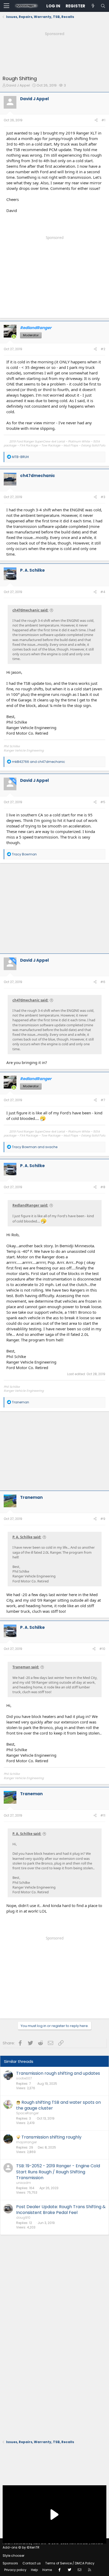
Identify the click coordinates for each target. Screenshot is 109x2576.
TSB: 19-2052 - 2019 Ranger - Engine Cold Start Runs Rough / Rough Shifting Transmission (58, 2172)
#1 (103, 120)
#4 (103, 592)
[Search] (103, 6)
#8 (103, 1187)
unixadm (24, 2183)
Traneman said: (26, 1667)
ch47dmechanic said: (30, 610)
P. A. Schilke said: (27, 1537)
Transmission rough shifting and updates (58, 2073)
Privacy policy (15, 2570)
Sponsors (10, 2563)
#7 (103, 1100)
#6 (103, 982)
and (38, 762)
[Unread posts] (93, 6)
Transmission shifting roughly (51, 2137)
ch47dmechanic (38, 476)
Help (34, 2570)
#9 (103, 1519)
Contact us (32, 2563)
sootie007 (24, 2078)
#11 (103, 1815)
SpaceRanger (27, 2113)
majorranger (26, 2142)
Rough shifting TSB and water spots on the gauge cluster (58, 2105)
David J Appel (18, 85)
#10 (102, 1649)
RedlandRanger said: (30, 1205)
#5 (103, 802)
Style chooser (13, 2556)
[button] (6, 6)
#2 (103, 349)
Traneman (31, 1497)
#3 (103, 497)
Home (47, 2570)
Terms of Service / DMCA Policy (70, 2563)
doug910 (23, 2218)
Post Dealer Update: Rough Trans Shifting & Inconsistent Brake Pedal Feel (61, 2210)
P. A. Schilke (32, 570)
